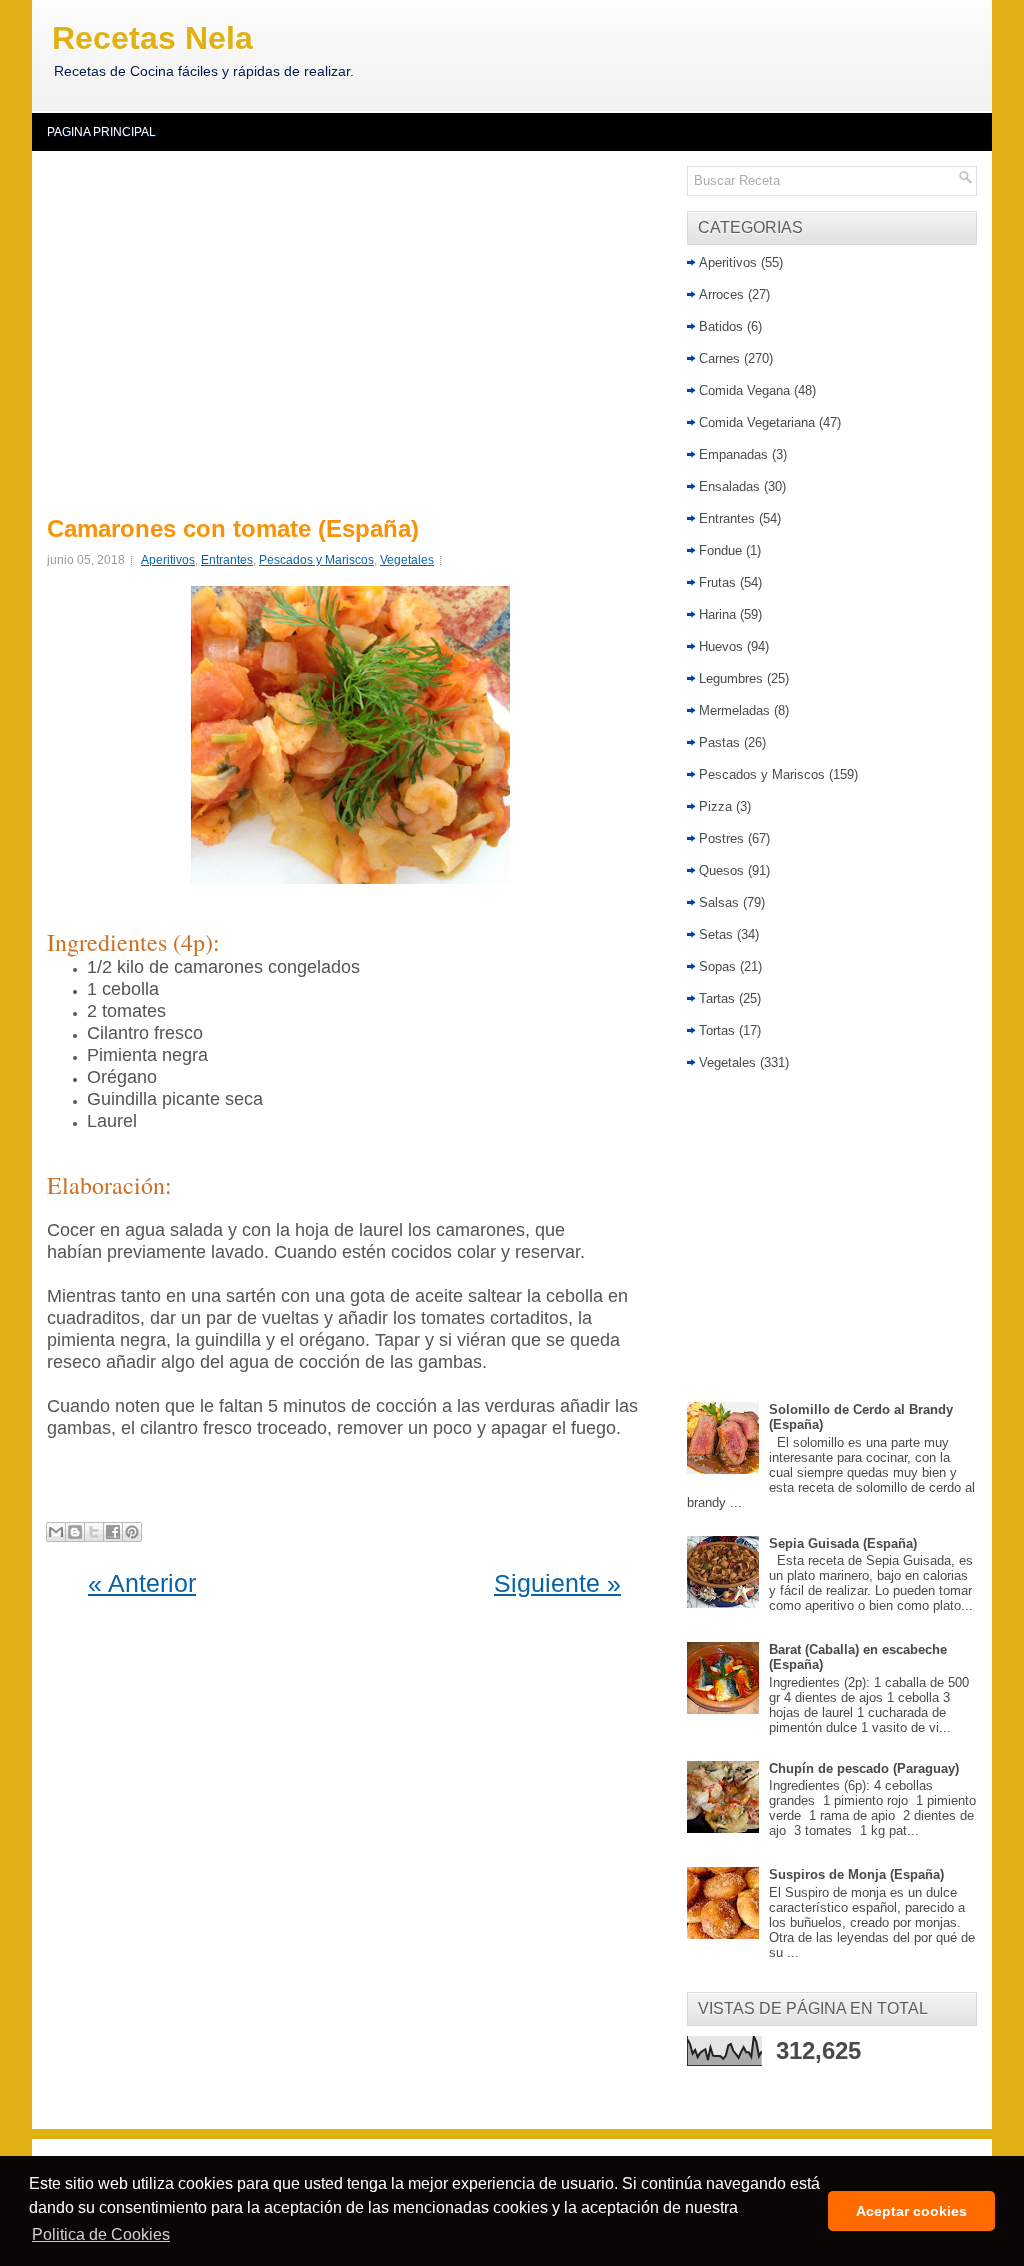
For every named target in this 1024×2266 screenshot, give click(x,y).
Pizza (715, 806)
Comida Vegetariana (757, 422)
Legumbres (731, 678)
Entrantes (227, 560)
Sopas (717, 966)
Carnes (719, 358)
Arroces (721, 294)
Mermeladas (734, 710)
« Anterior (142, 1583)
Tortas (717, 1030)
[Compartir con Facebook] (113, 1532)
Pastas (719, 742)
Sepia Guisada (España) (843, 1543)
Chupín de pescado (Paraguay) (864, 1768)
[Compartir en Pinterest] (132, 1532)
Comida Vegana (744, 390)
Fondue (720, 550)
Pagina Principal (101, 132)
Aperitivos (168, 560)
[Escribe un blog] (75, 1532)
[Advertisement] (354, 330)
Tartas (717, 998)
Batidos (721, 326)
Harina (717, 614)
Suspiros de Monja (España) (856, 1874)
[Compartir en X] (94, 1532)
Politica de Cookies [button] (101, 2234)
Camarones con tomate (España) (233, 529)
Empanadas (733, 454)
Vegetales (407, 560)
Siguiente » (557, 1583)
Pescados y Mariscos (316, 560)
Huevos (721, 646)
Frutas (717, 582)
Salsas (719, 902)
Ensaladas (729, 486)
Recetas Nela (152, 38)
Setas (716, 934)
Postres (721, 838)
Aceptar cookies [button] (911, 2211)
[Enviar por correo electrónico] (56, 1532)
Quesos (721, 870)
